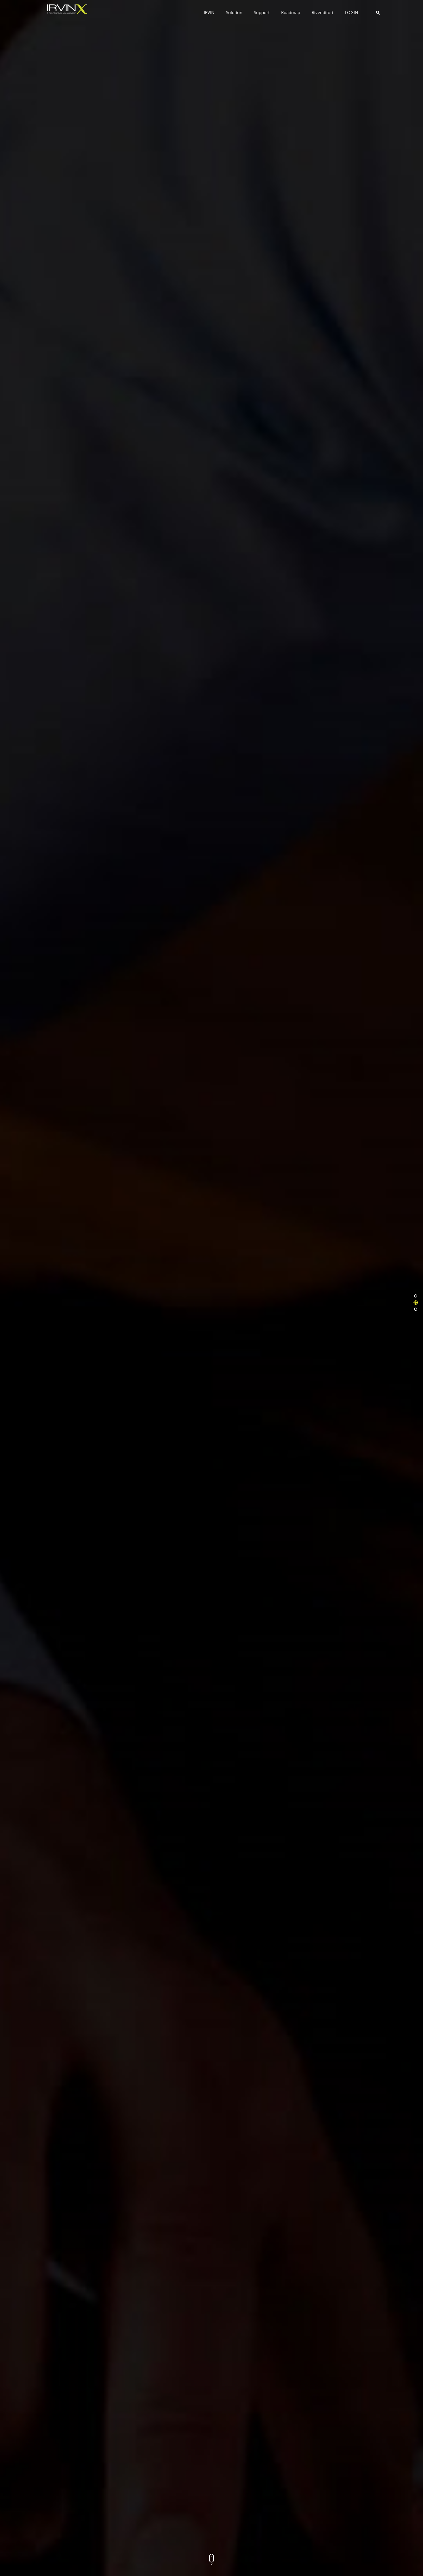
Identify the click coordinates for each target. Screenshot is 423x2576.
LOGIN (351, 12)
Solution (234, 12)
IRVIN (209, 12)
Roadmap (291, 12)
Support (262, 12)
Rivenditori (322, 12)
